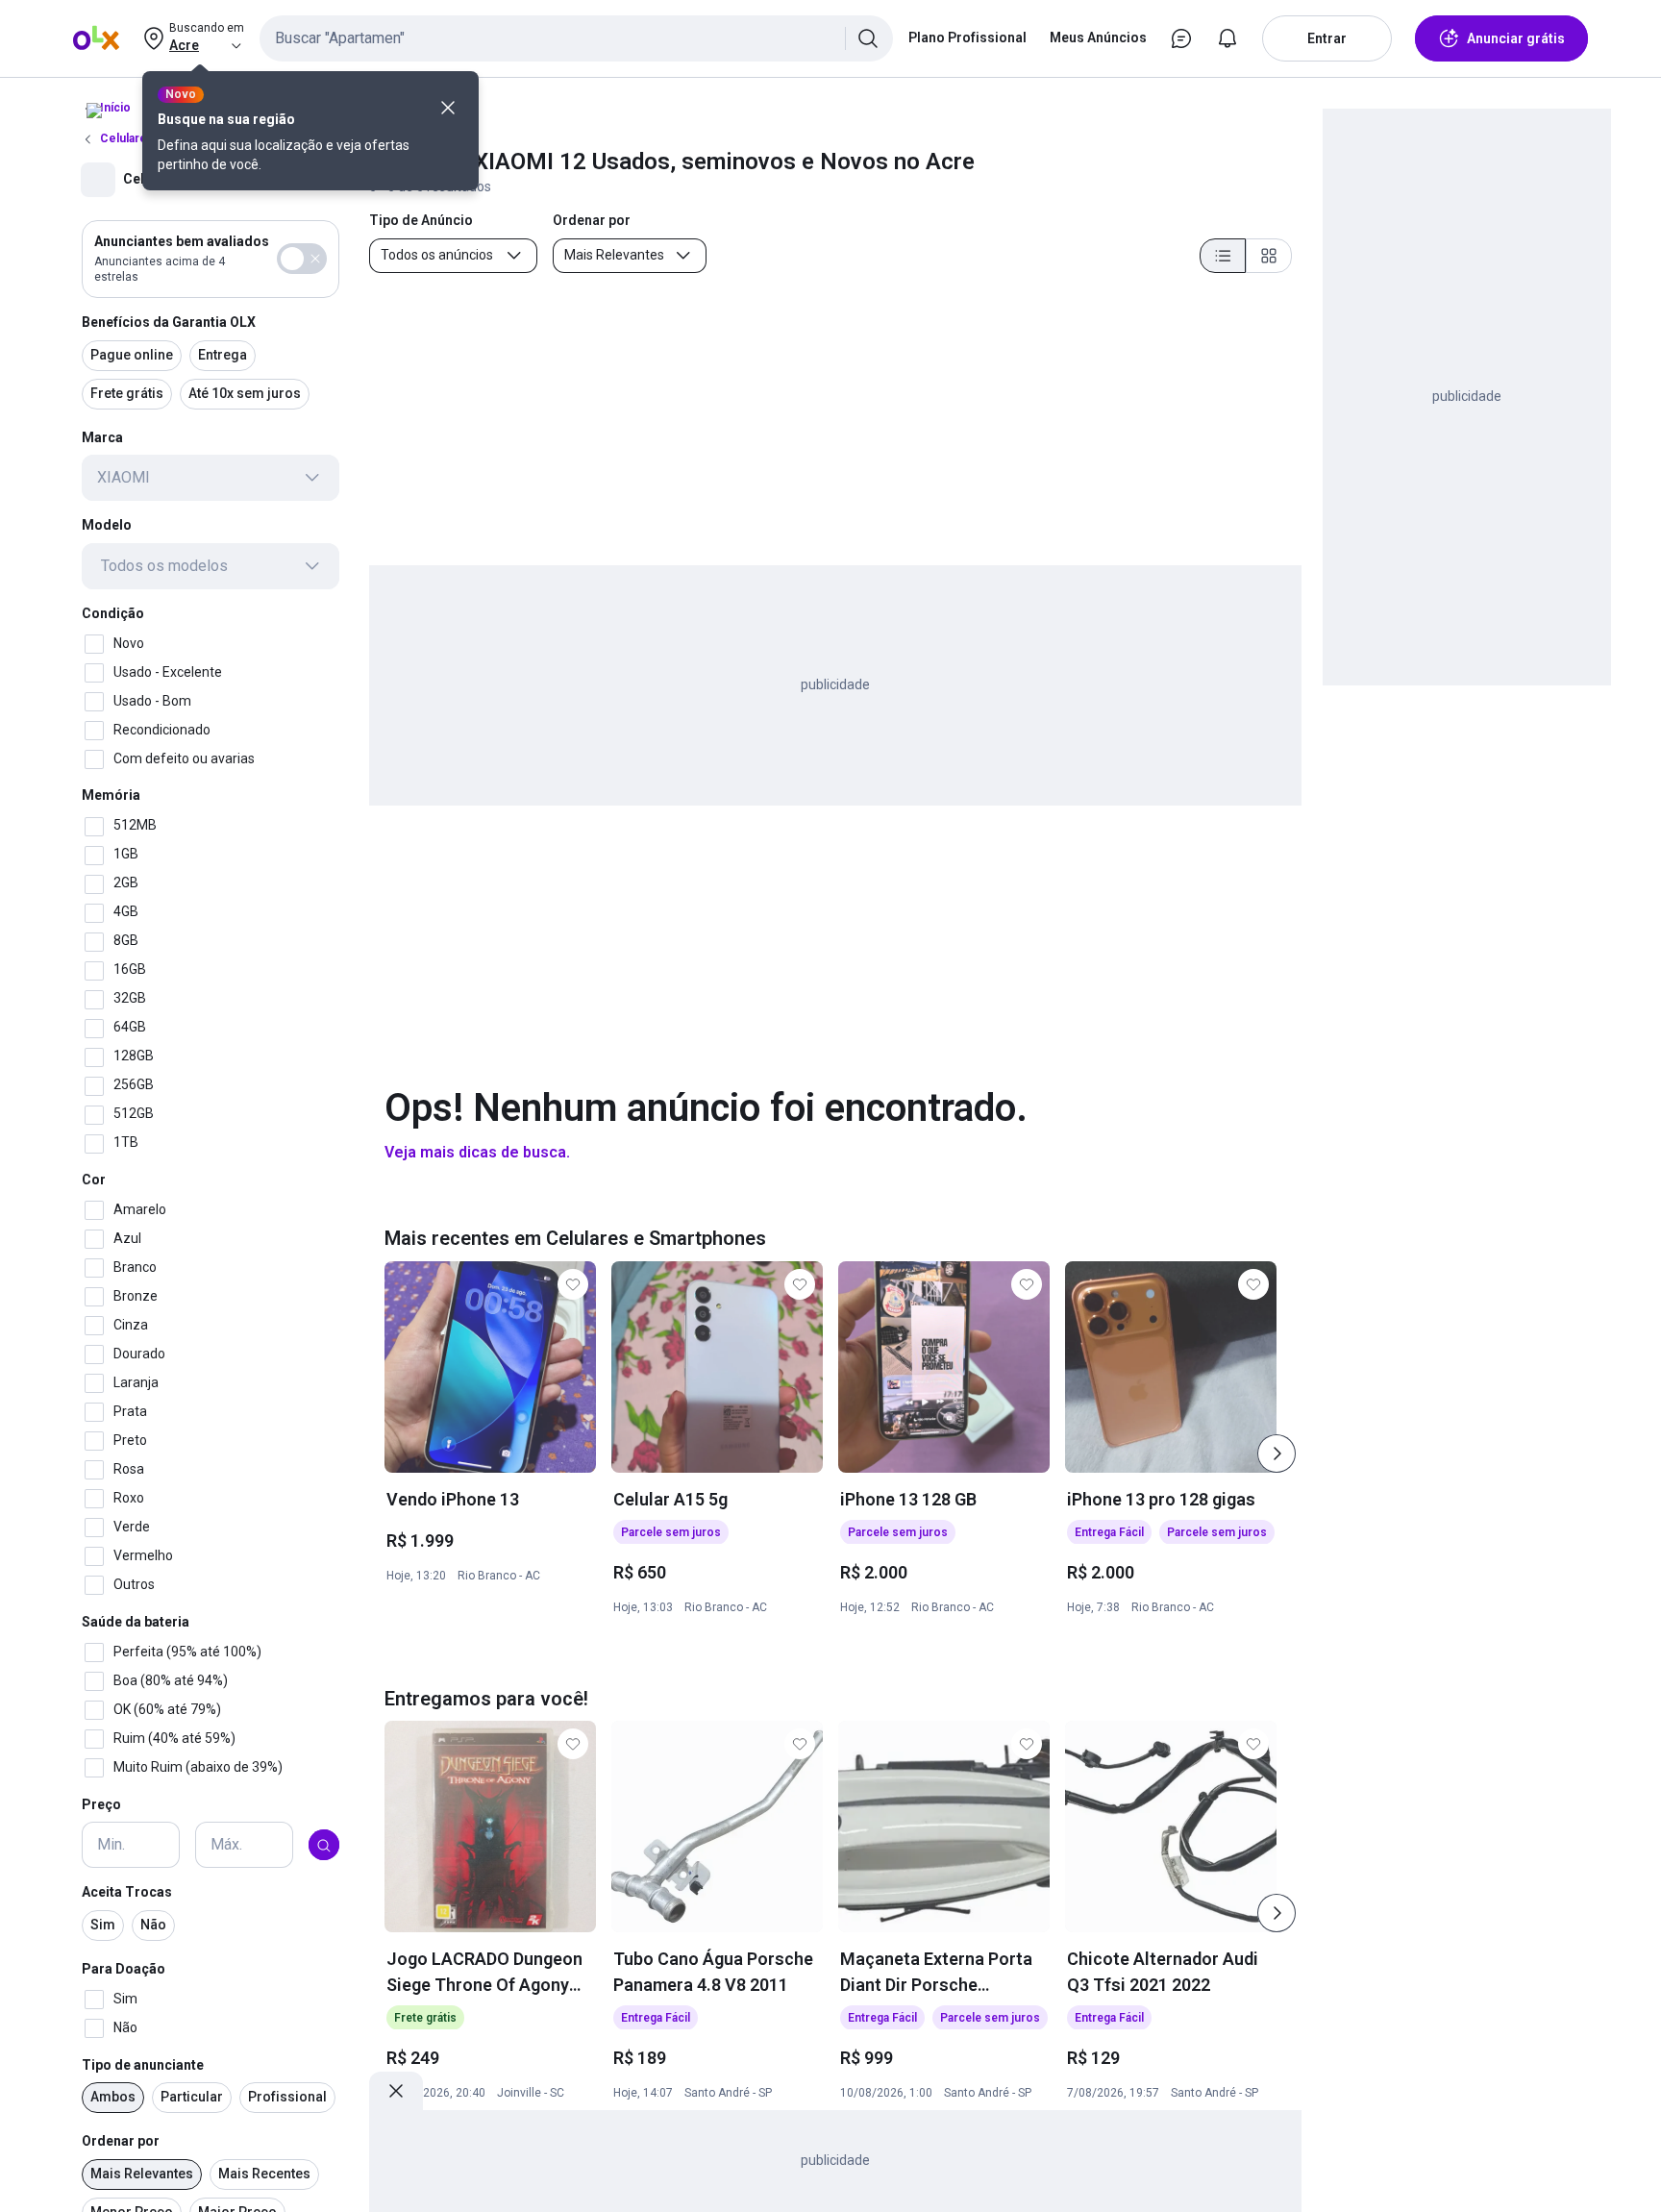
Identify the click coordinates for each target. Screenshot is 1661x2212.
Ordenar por (121, 2142)
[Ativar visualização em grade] (1269, 256)
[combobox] (576, 38)
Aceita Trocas (127, 1893)
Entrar (1327, 38)
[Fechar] (448, 108)
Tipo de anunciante (143, 2065)
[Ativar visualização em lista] (1223, 256)
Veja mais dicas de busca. (477, 1152)
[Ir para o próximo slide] (1277, 1454)
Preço (101, 1804)
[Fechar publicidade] (396, 2091)
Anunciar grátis (1516, 38)
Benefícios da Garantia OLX (169, 322)
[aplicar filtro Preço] (324, 1846)
